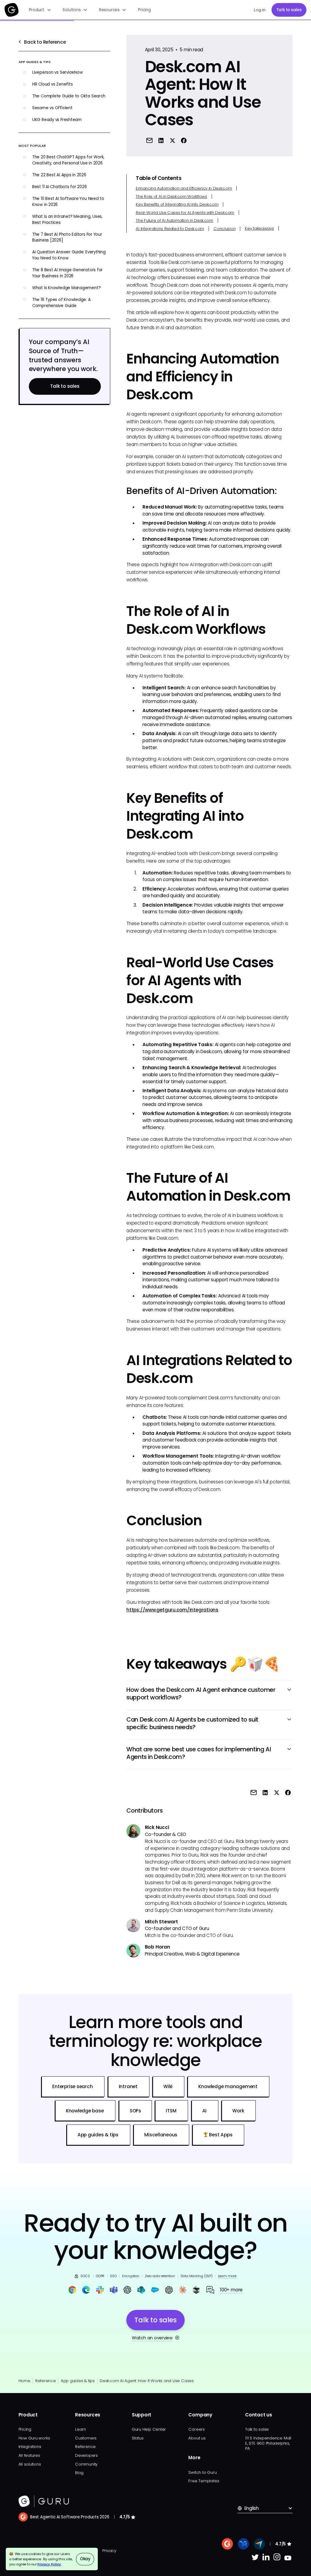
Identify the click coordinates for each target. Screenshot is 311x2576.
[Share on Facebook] (184, 140)
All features (29, 2455)
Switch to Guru (202, 2472)
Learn (80, 2429)
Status (138, 2438)
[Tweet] (172, 140)
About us (197, 2438)
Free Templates (204, 2481)
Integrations (30, 2447)
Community (86, 2464)
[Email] (149, 140)
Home (24, 2381)
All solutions (30, 2464)
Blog (79, 2473)
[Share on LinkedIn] (161, 140)
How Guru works (34, 2438)
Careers (196, 2429)
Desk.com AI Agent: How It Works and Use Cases (147, 2381)
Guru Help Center (149, 2429)
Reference (46, 2381)
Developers (86, 2455)
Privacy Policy (49, 2564)
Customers (86, 2438)
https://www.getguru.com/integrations (172, 1610)
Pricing (144, 10)
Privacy (109, 2551)
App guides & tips (78, 2381)
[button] (40, 10)
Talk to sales (289, 10)
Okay (85, 2559)
